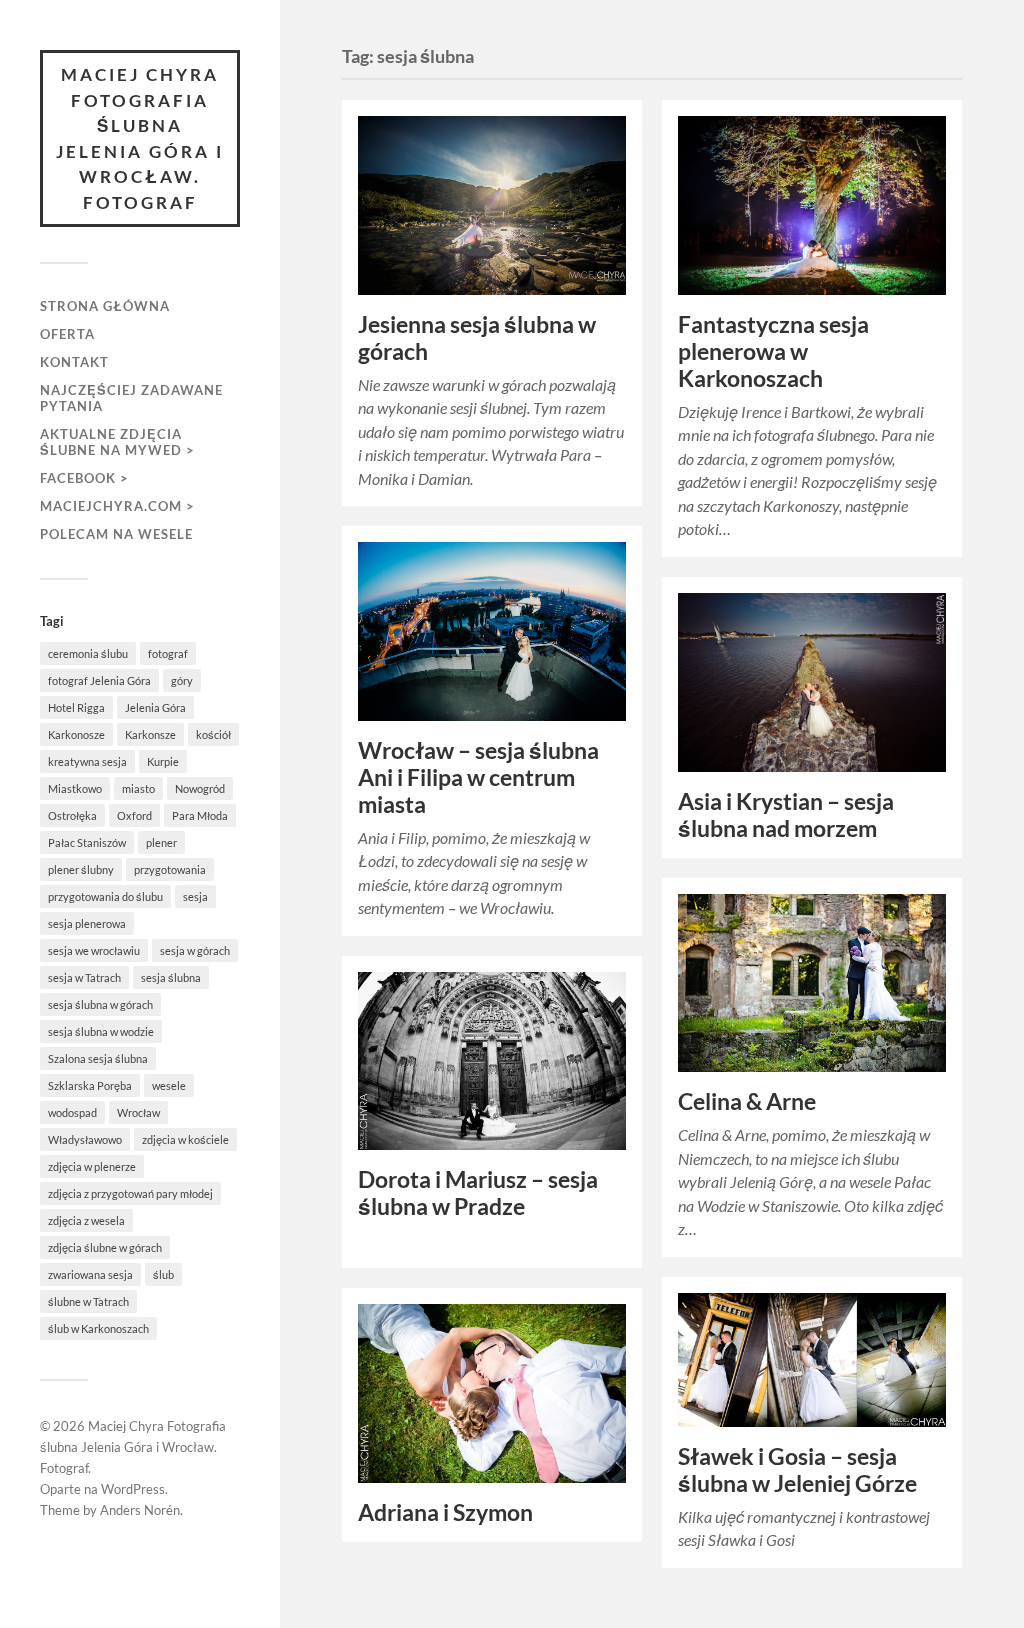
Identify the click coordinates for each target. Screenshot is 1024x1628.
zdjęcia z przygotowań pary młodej (130, 1193)
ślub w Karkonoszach (98, 1328)
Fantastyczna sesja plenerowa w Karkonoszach (773, 351)
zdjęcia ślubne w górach (105, 1247)
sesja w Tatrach (84, 977)
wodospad (72, 1112)
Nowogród (200, 788)
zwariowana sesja (90, 1274)
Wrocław (138, 1112)
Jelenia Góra (155, 707)
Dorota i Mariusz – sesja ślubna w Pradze (478, 1193)
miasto (138, 788)
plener (161, 842)
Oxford (134, 815)
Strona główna (105, 306)
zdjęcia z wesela (86, 1220)
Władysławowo (85, 1139)
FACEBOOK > (84, 478)
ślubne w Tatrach (88, 1301)
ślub (163, 1274)
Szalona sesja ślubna (98, 1058)
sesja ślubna (171, 977)
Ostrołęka (72, 815)
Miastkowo (75, 788)
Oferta (67, 334)
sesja (195, 896)
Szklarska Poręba (90, 1085)
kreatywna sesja (87, 761)
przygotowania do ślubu (105, 896)
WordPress (133, 1489)
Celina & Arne (747, 1101)
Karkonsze (150, 734)
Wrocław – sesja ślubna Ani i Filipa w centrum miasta (478, 777)
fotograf (168, 653)
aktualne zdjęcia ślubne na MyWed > (117, 442)
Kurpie (163, 761)
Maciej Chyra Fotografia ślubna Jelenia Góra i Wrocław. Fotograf (140, 138)
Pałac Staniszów (87, 842)
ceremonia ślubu (88, 653)
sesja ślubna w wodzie (101, 1031)
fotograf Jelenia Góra (99, 680)
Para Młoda (200, 815)
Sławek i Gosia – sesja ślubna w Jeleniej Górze (797, 1470)
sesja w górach (195, 950)
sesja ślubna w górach (100, 1004)
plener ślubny (81, 869)
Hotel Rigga (76, 707)
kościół (213, 734)
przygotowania (170, 869)
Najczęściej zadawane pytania (131, 398)
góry (182, 680)
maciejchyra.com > (117, 506)
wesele (169, 1085)
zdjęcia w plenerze (92, 1166)
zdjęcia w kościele (185, 1139)
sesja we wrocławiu (94, 950)
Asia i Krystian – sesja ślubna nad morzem (786, 815)
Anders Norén (140, 1510)
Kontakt (74, 362)
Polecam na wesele (116, 534)
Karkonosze (76, 734)
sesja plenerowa (87, 923)
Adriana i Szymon (445, 1512)
